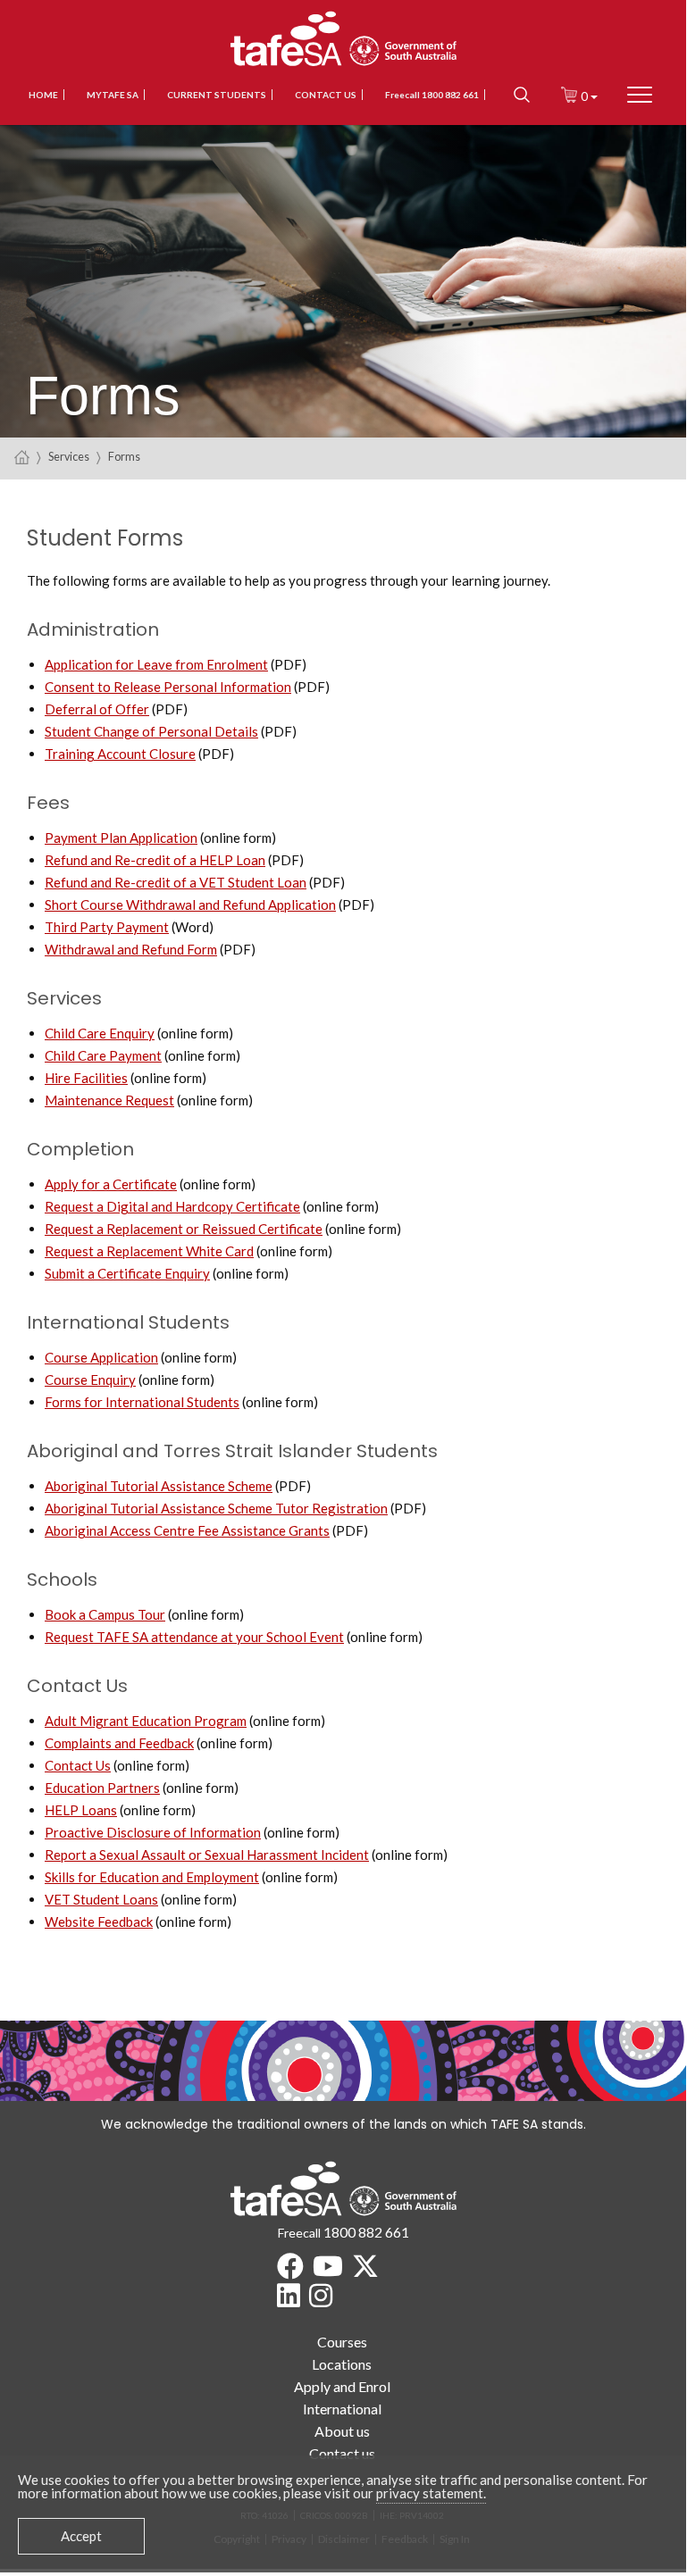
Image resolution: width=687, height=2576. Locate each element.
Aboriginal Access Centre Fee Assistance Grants (187, 1530)
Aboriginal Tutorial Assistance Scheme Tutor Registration (216, 1508)
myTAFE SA (113, 95)
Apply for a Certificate (111, 1184)
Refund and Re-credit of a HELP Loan (155, 860)
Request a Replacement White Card (149, 1251)
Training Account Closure (120, 754)
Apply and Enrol (342, 2386)
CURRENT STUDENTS (217, 95)
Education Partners (102, 1788)
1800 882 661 (366, 2232)
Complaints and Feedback (119, 1743)
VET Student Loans (101, 1899)
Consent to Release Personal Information (168, 687)
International (342, 2409)
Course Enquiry (90, 1380)
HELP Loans (81, 1810)
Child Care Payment (103, 1055)
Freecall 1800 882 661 (432, 95)
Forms (124, 457)
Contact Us (78, 1765)
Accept (81, 2536)
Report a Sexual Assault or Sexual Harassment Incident (207, 1855)
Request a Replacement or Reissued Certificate (184, 1229)
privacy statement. (431, 2493)
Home (43, 95)
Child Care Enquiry (100, 1033)
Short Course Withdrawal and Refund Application (190, 905)
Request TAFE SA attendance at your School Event (194, 1637)
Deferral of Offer (97, 709)
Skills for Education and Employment (152, 1877)
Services (69, 457)
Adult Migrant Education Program (146, 1721)
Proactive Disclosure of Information (153, 1832)
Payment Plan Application (121, 838)
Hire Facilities (86, 1078)
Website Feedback (99, 1922)
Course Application (101, 1357)
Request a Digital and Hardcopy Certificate (172, 1206)
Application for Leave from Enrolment (156, 664)
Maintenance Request (109, 1100)
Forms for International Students (142, 1402)
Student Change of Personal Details (151, 731)
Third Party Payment (107, 927)
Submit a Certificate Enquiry (127, 1273)
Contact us (326, 95)
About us (342, 2431)
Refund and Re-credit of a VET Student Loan (176, 882)
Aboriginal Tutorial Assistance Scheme (159, 1486)
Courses (342, 2342)
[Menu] (640, 95)
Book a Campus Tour (105, 1614)
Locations (342, 2364)
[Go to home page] (22, 457)
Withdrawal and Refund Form (131, 949)
